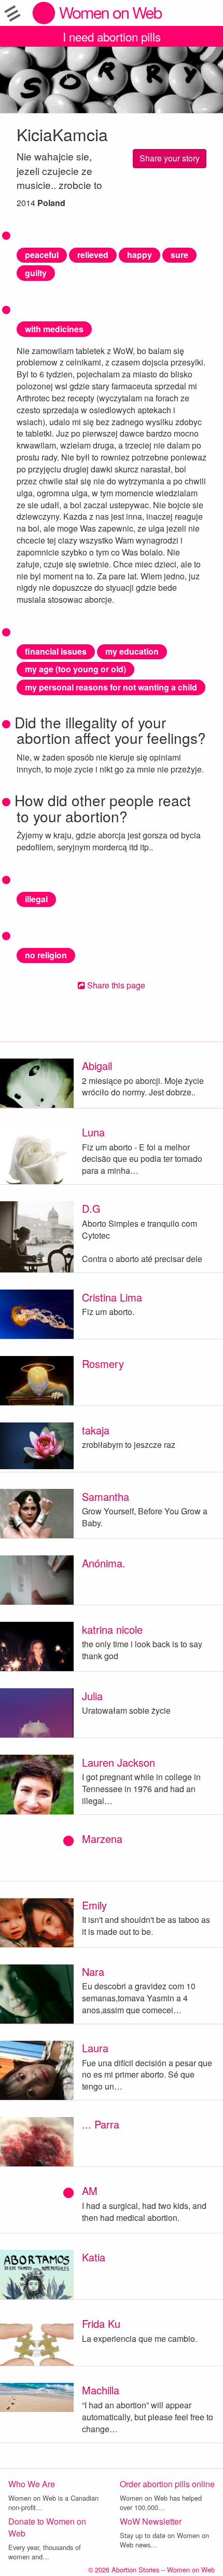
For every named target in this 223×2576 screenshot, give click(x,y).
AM (90, 2191)
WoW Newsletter (151, 2521)
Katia (94, 2257)
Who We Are (32, 2484)
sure (179, 255)
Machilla (101, 2390)
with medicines (54, 329)
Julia (92, 1696)
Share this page (115, 985)
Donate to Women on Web (47, 2527)
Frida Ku (101, 2323)
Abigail (97, 1066)
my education (132, 651)
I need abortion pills (112, 36)
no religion (46, 955)
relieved (93, 255)
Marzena (102, 1839)
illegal (36, 899)
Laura (95, 2048)
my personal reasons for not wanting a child (111, 687)
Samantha (106, 1496)
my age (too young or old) (75, 669)
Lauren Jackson (119, 1762)
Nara (93, 1971)
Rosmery (103, 1364)
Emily (94, 1905)
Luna (93, 1132)
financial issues (56, 651)
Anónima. (104, 1563)
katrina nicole (112, 1629)
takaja (96, 1430)
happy (140, 255)
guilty (36, 273)
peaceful (42, 255)
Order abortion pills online (167, 2484)
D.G (91, 1208)
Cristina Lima (112, 1297)
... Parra (101, 2124)
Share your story (170, 158)
